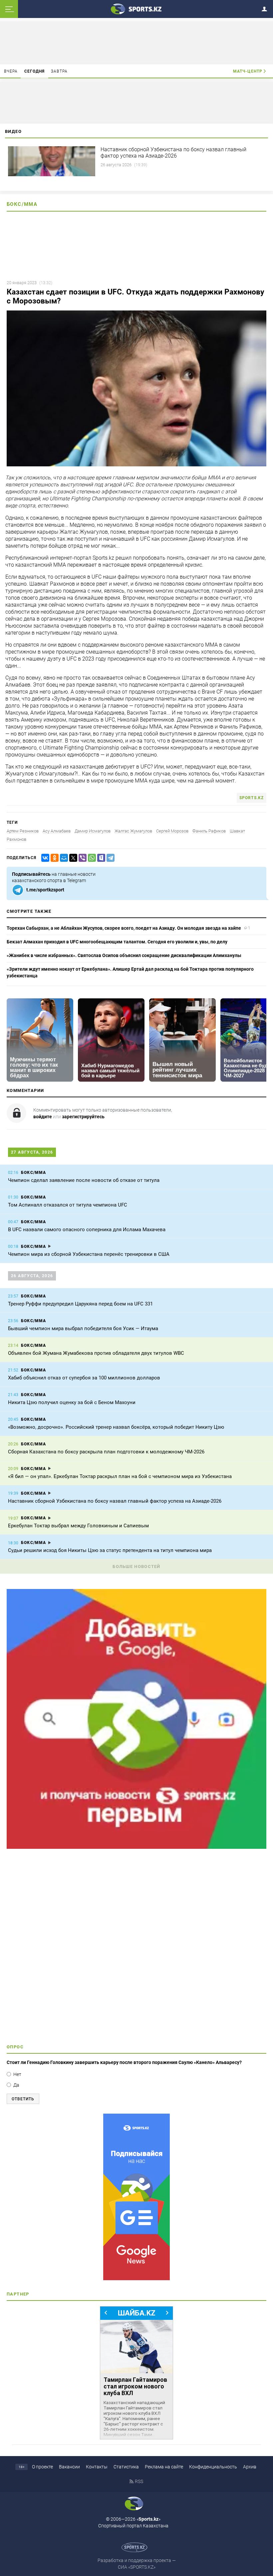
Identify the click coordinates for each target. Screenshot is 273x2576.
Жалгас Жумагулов (133, 831)
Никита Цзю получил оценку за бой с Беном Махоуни (72, 1402)
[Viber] (81, 858)
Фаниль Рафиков (209, 831)
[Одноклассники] (53, 858)
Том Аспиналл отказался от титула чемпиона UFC (68, 1205)
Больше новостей (136, 1566)
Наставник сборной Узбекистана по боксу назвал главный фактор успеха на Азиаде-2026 (115, 1501)
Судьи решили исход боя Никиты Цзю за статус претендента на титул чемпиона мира (110, 1550)
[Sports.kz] (136, 9)
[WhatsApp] (91, 858)
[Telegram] (109, 858)
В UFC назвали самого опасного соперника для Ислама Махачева (87, 1230)
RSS (139, 2481)
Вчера (11, 71)
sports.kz (252, 798)
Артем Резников (23, 831)
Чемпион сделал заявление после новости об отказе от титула (84, 1180)
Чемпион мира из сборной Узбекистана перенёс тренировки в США (89, 1254)
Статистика (126, 2467)
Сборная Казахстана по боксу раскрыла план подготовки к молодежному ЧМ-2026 (106, 1452)
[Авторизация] (266, 8)
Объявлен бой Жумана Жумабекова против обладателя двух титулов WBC (96, 1353)
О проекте (42, 2467)
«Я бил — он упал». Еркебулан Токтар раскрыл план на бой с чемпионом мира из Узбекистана (120, 1476)
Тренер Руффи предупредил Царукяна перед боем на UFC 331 (80, 1304)
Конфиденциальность (213, 2467)
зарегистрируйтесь (83, 1117)
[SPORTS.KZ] (136, 2197)
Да (16, 2085)
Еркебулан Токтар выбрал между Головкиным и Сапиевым (78, 1526)
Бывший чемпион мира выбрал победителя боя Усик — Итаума (83, 1328)
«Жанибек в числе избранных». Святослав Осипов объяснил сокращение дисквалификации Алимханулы (124, 955)
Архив (250, 2467)
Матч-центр (248, 71)
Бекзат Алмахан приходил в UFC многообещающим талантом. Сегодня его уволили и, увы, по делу (117, 942)
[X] (72, 858)
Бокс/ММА (22, 204)
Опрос (15, 2047)
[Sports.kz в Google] (136, 1847)
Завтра (59, 71)
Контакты (97, 2467)
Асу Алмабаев (57, 831)
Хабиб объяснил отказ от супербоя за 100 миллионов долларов (84, 1378)
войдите (43, 1117)
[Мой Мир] (63, 858)
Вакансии (69, 2467)
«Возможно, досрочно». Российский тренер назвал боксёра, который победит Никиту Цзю (116, 1427)
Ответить (23, 2099)
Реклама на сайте (164, 2467)
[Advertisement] (136, 1949)
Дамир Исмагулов (93, 831)
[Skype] (100, 858)
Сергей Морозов (172, 831)
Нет (17, 2074)
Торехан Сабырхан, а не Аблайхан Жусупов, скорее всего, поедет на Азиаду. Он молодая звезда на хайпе (124, 928)
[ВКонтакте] (44, 858)
